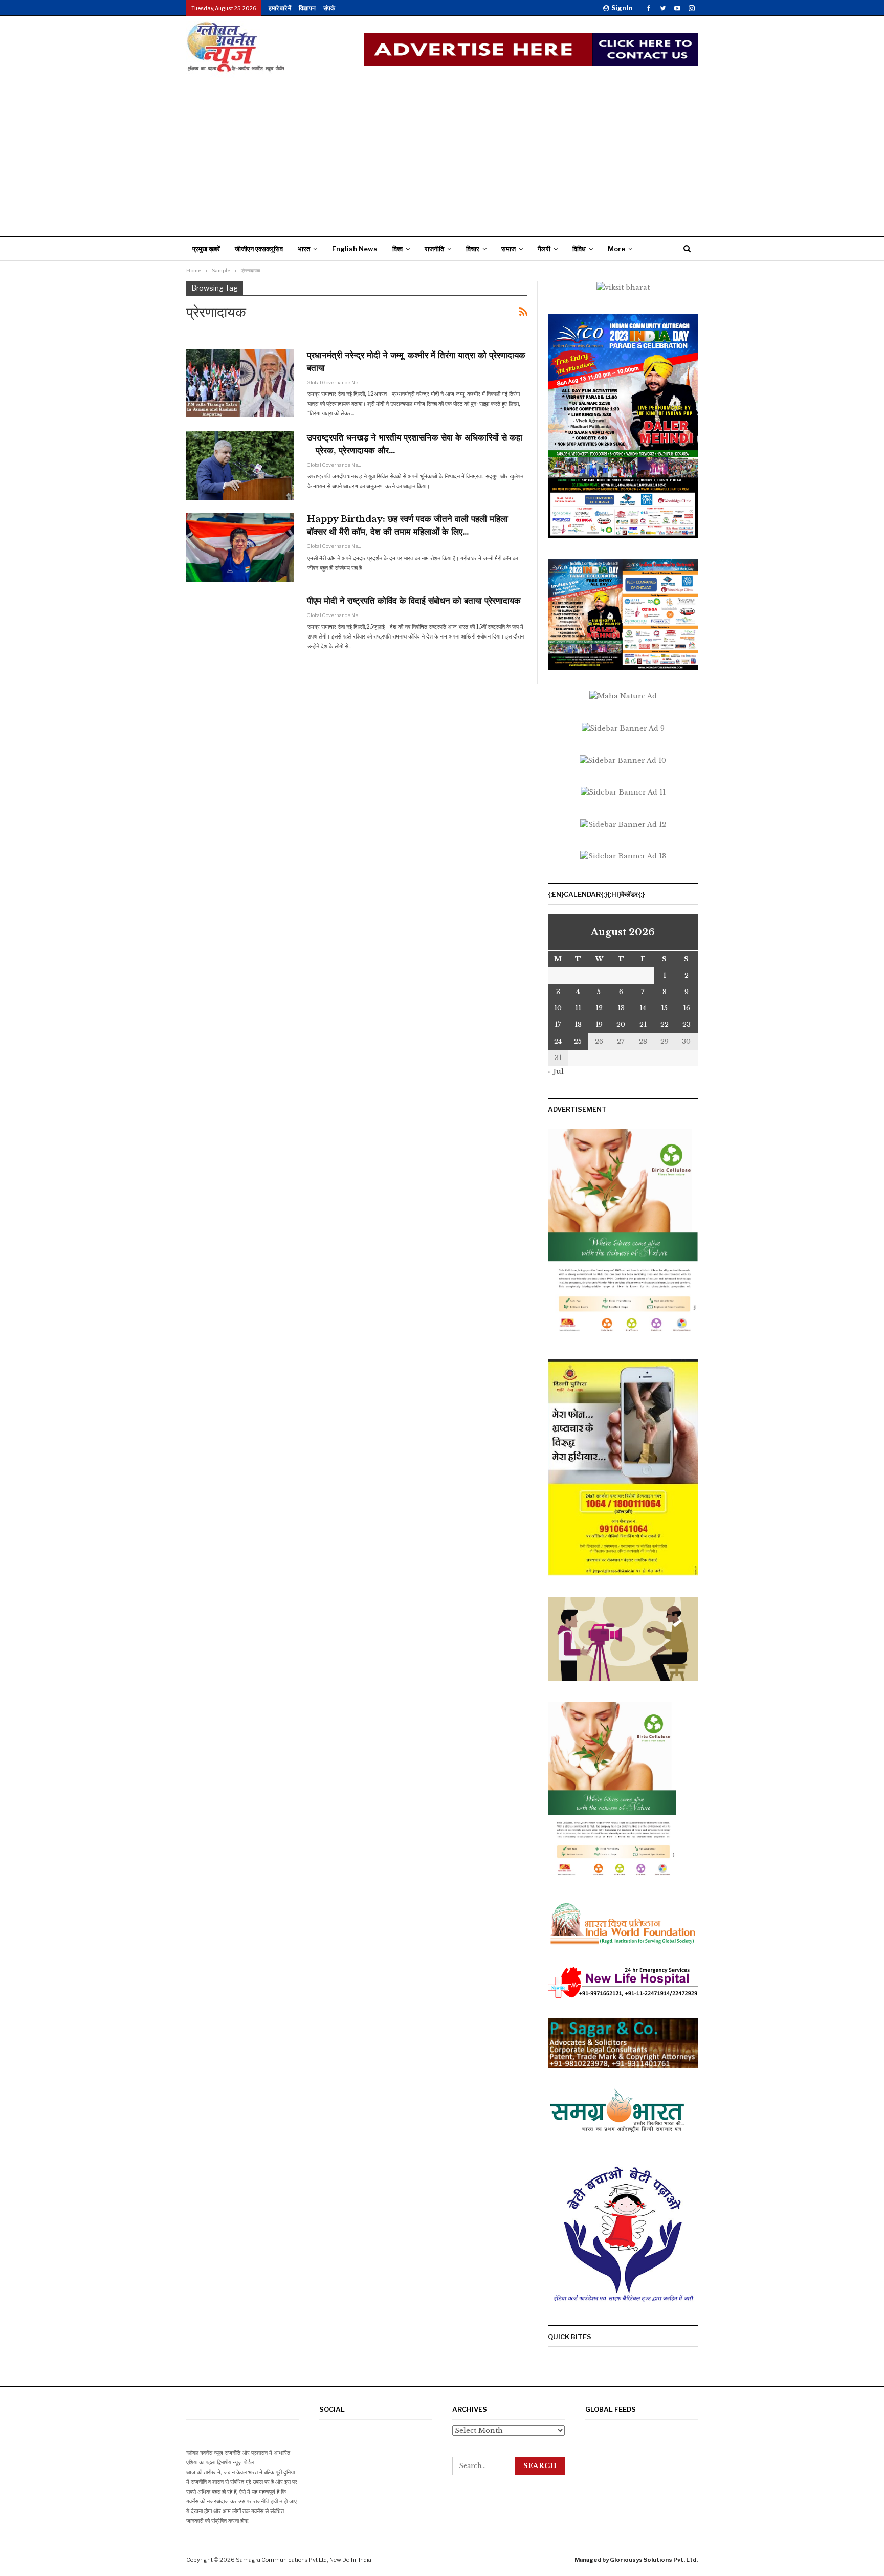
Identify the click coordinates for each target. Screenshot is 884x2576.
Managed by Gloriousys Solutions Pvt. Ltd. (636, 2560)
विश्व (397, 249)
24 (558, 1041)
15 (664, 1008)
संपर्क (329, 8)
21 (643, 1025)
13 (621, 1008)
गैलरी (544, 249)
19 (599, 1025)
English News (355, 249)
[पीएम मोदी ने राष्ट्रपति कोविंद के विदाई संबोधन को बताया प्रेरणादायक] (240, 629)
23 (687, 1025)
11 (578, 1008)
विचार (473, 249)
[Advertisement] (442, 155)
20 (621, 1025)
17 (558, 1025)
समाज (509, 249)
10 (558, 1008)
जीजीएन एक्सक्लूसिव (259, 249)
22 (665, 1025)
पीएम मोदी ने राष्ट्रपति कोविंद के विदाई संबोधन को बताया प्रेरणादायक (414, 601)
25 (578, 1041)
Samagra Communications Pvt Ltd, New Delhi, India (304, 2560)
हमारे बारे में (280, 8)
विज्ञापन (307, 8)
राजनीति (434, 249)
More (616, 249)
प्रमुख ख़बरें (206, 249)
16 (687, 1008)
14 (643, 1008)
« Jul (556, 1072)
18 (578, 1025)
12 (599, 1008)
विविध (579, 249)
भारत (304, 249)
